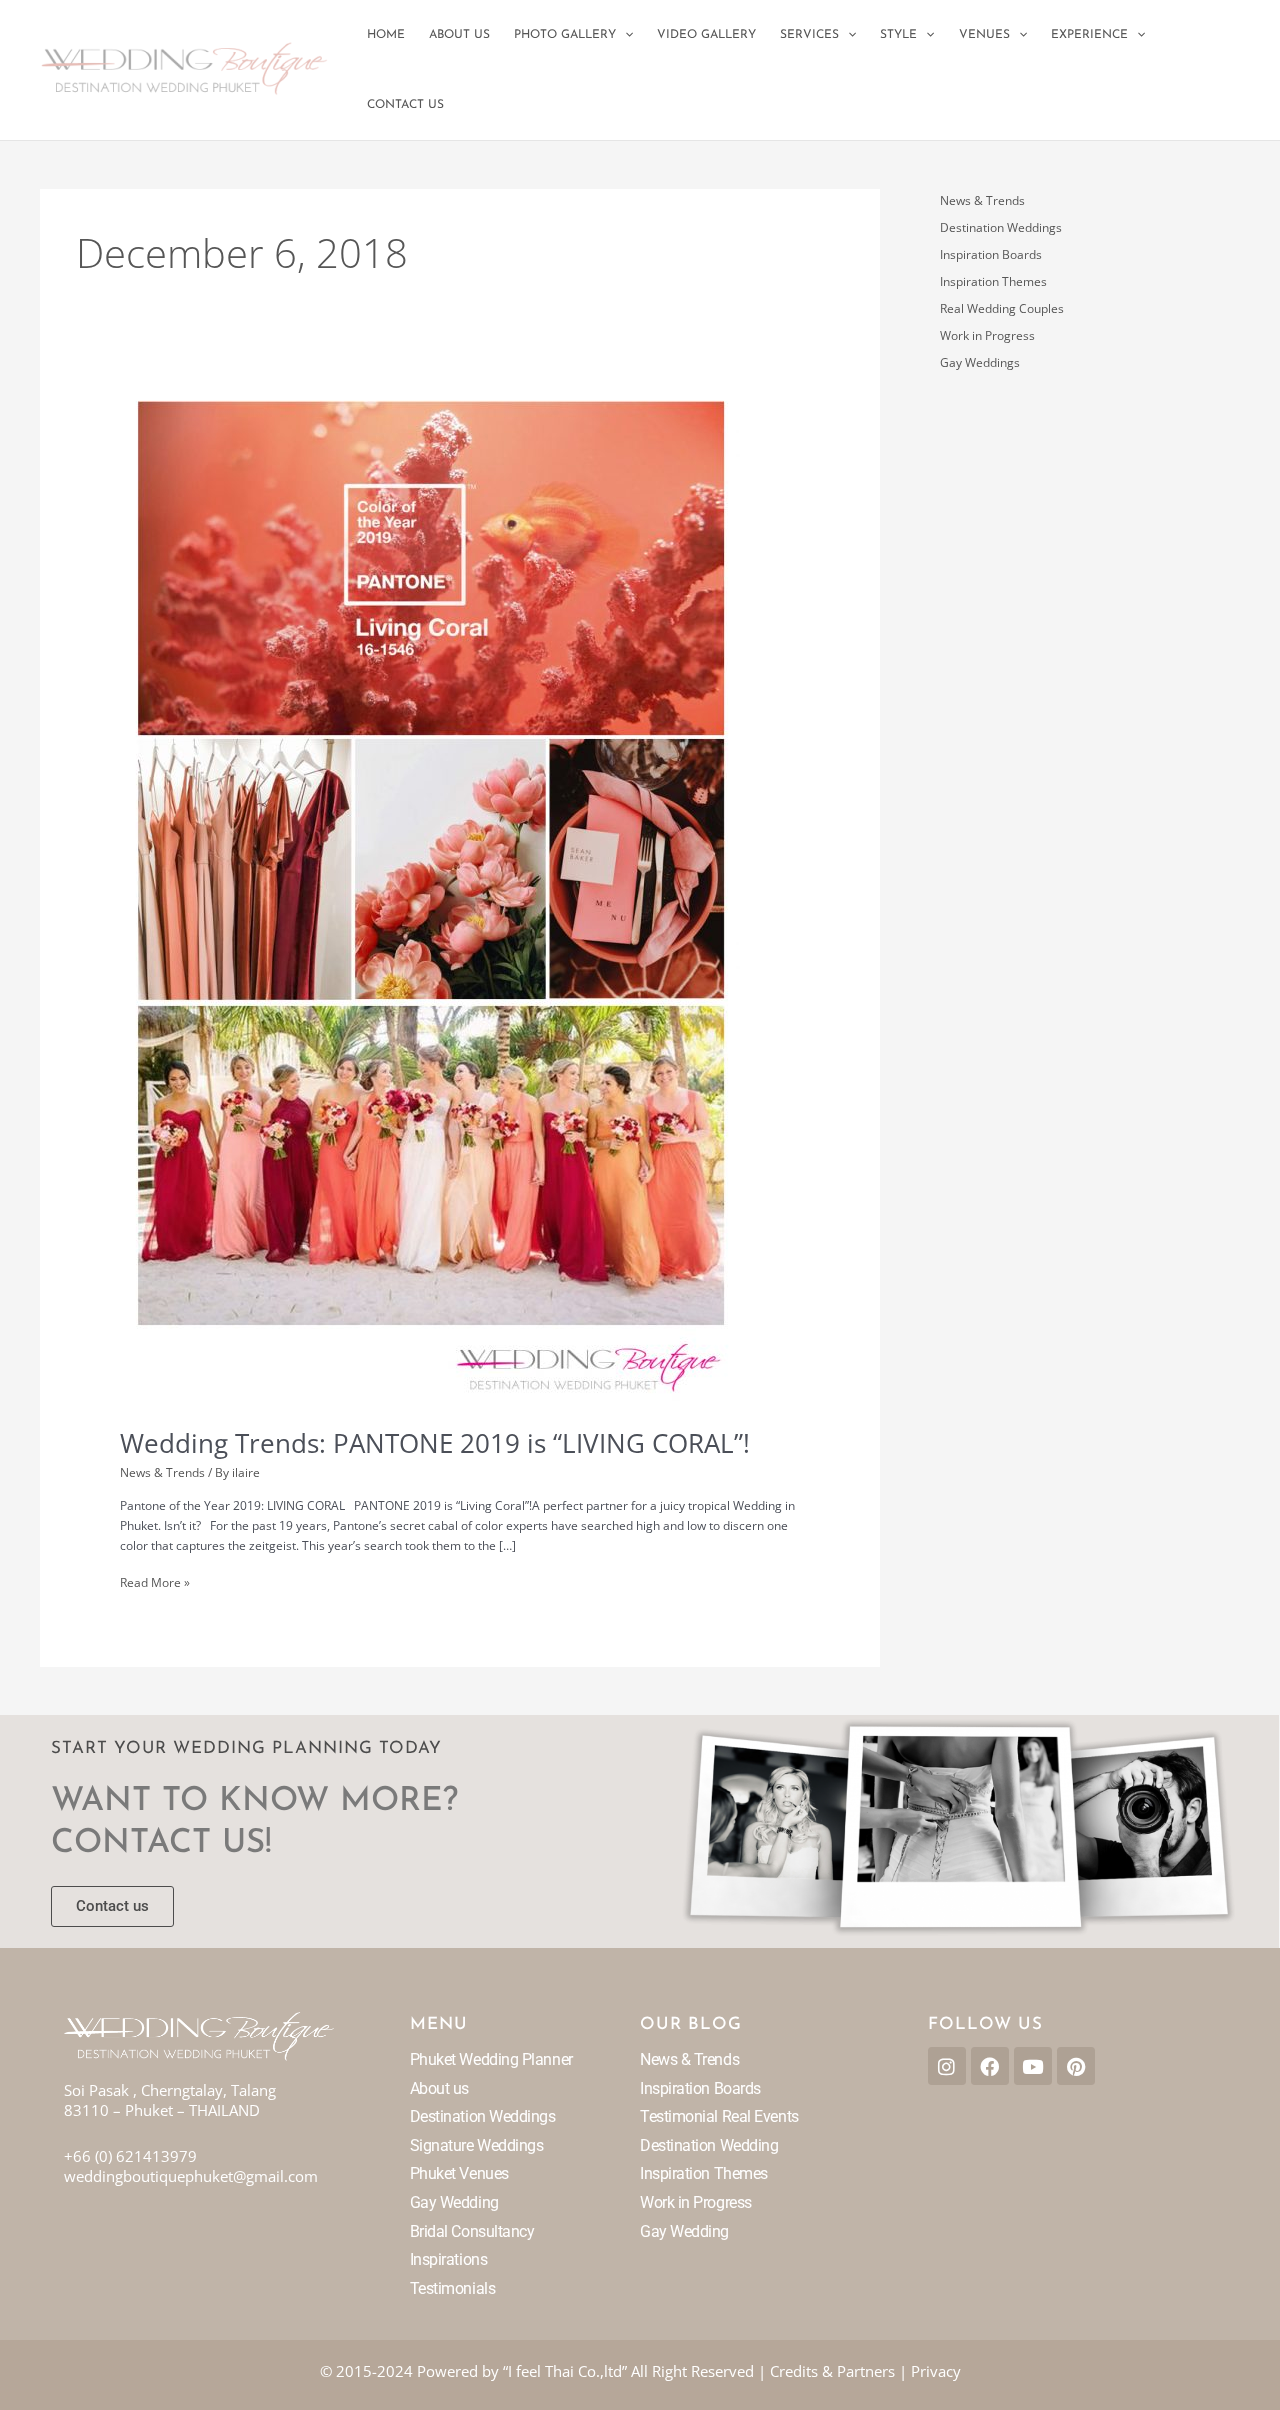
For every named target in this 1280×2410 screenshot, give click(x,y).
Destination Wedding (709, 2145)
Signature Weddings (477, 2145)
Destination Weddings (1001, 227)
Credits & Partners (832, 2371)
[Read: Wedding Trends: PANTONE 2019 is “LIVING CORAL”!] (430, 895)
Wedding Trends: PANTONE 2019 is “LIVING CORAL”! (435, 1443)
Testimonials (453, 2288)
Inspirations (449, 2259)
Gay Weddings (980, 362)
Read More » (155, 1582)
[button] (624, 35)
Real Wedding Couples (1002, 308)
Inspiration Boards (991, 254)
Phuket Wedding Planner (491, 2059)
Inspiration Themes (993, 281)
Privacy (936, 2371)
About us (439, 2088)
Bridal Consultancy (472, 2231)
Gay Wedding (454, 2202)
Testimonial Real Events (719, 2116)
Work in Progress (987, 335)
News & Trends (162, 1472)
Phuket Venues (459, 2173)
